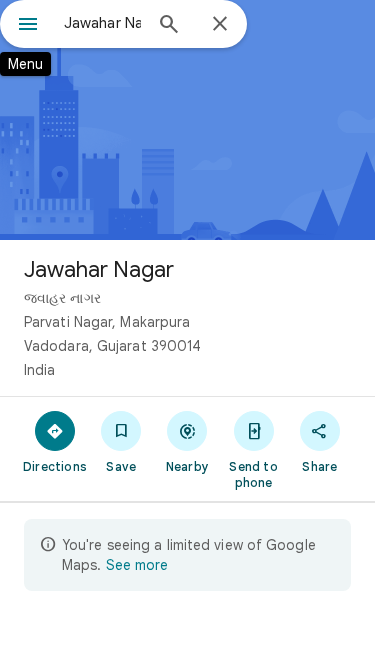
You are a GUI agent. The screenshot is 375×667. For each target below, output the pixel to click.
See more (137, 565)
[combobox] (102, 23)
